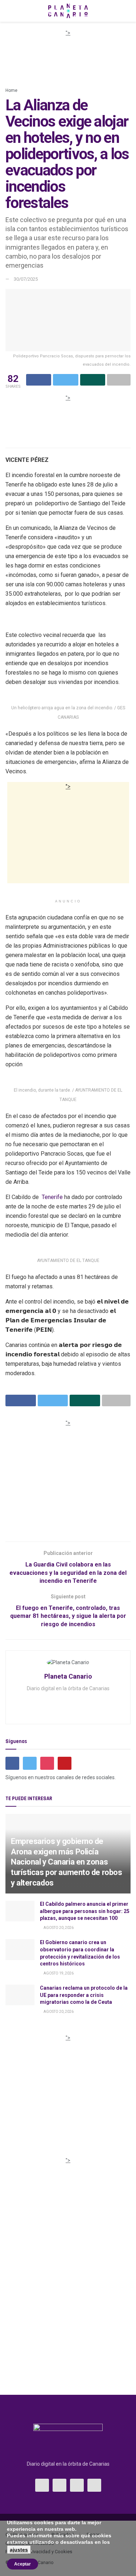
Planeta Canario (68, 1676)
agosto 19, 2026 (58, 1973)
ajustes (19, 2550)
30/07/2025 (26, 279)
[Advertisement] (68, 55)
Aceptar (22, 2564)
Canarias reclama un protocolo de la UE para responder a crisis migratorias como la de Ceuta (84, 1995)
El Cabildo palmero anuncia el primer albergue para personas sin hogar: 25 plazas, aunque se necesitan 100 (85, 1911)
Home (11, 90)
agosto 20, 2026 (58, 1928)
